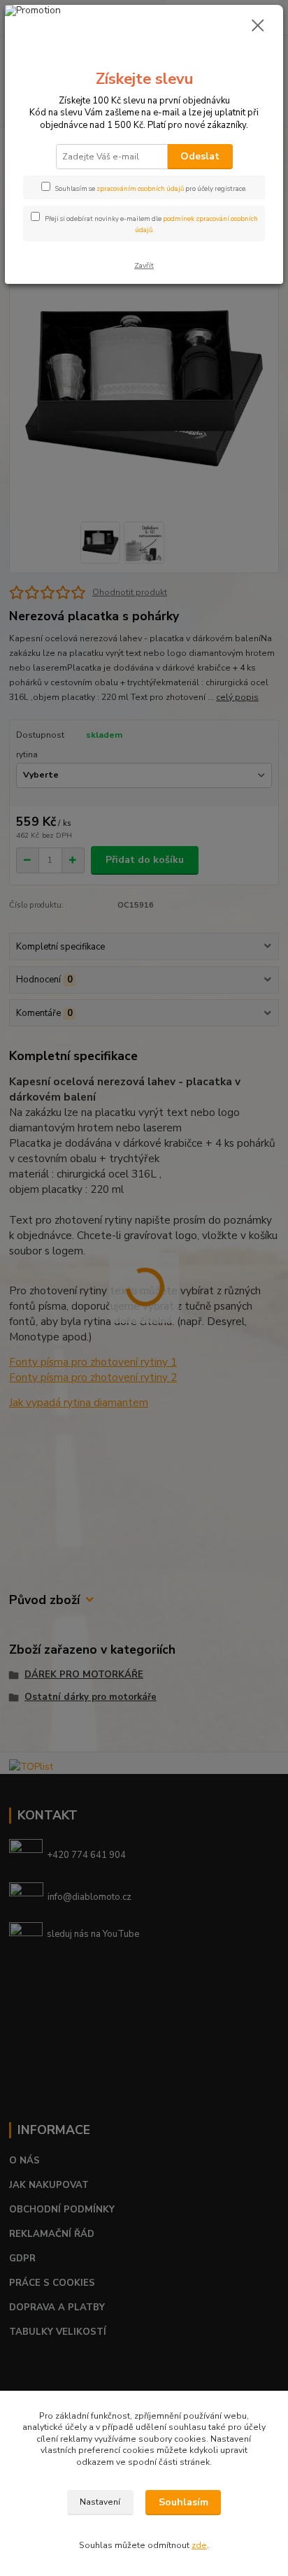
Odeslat (200, 156)
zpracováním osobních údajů (140, 188)
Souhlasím (183, 2502)
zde (199, 2545)
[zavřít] (258, 27)
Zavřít (144, 265)
